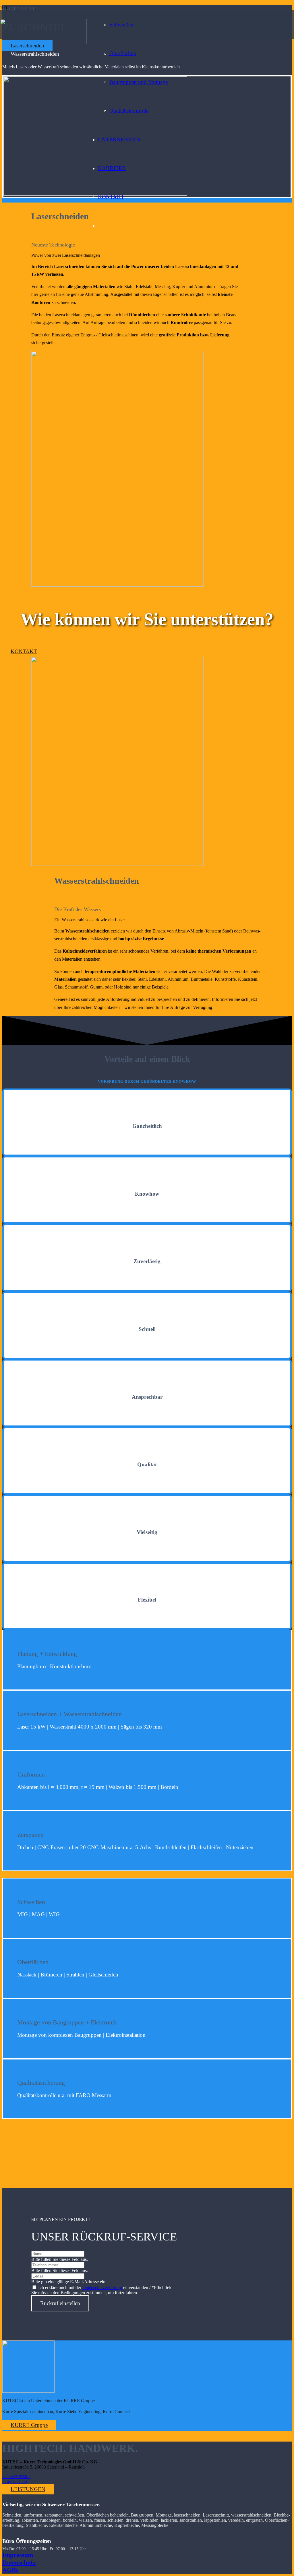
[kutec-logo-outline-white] (28, 2391)
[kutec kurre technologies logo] (43, 42)
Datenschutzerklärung (102, 2287)
